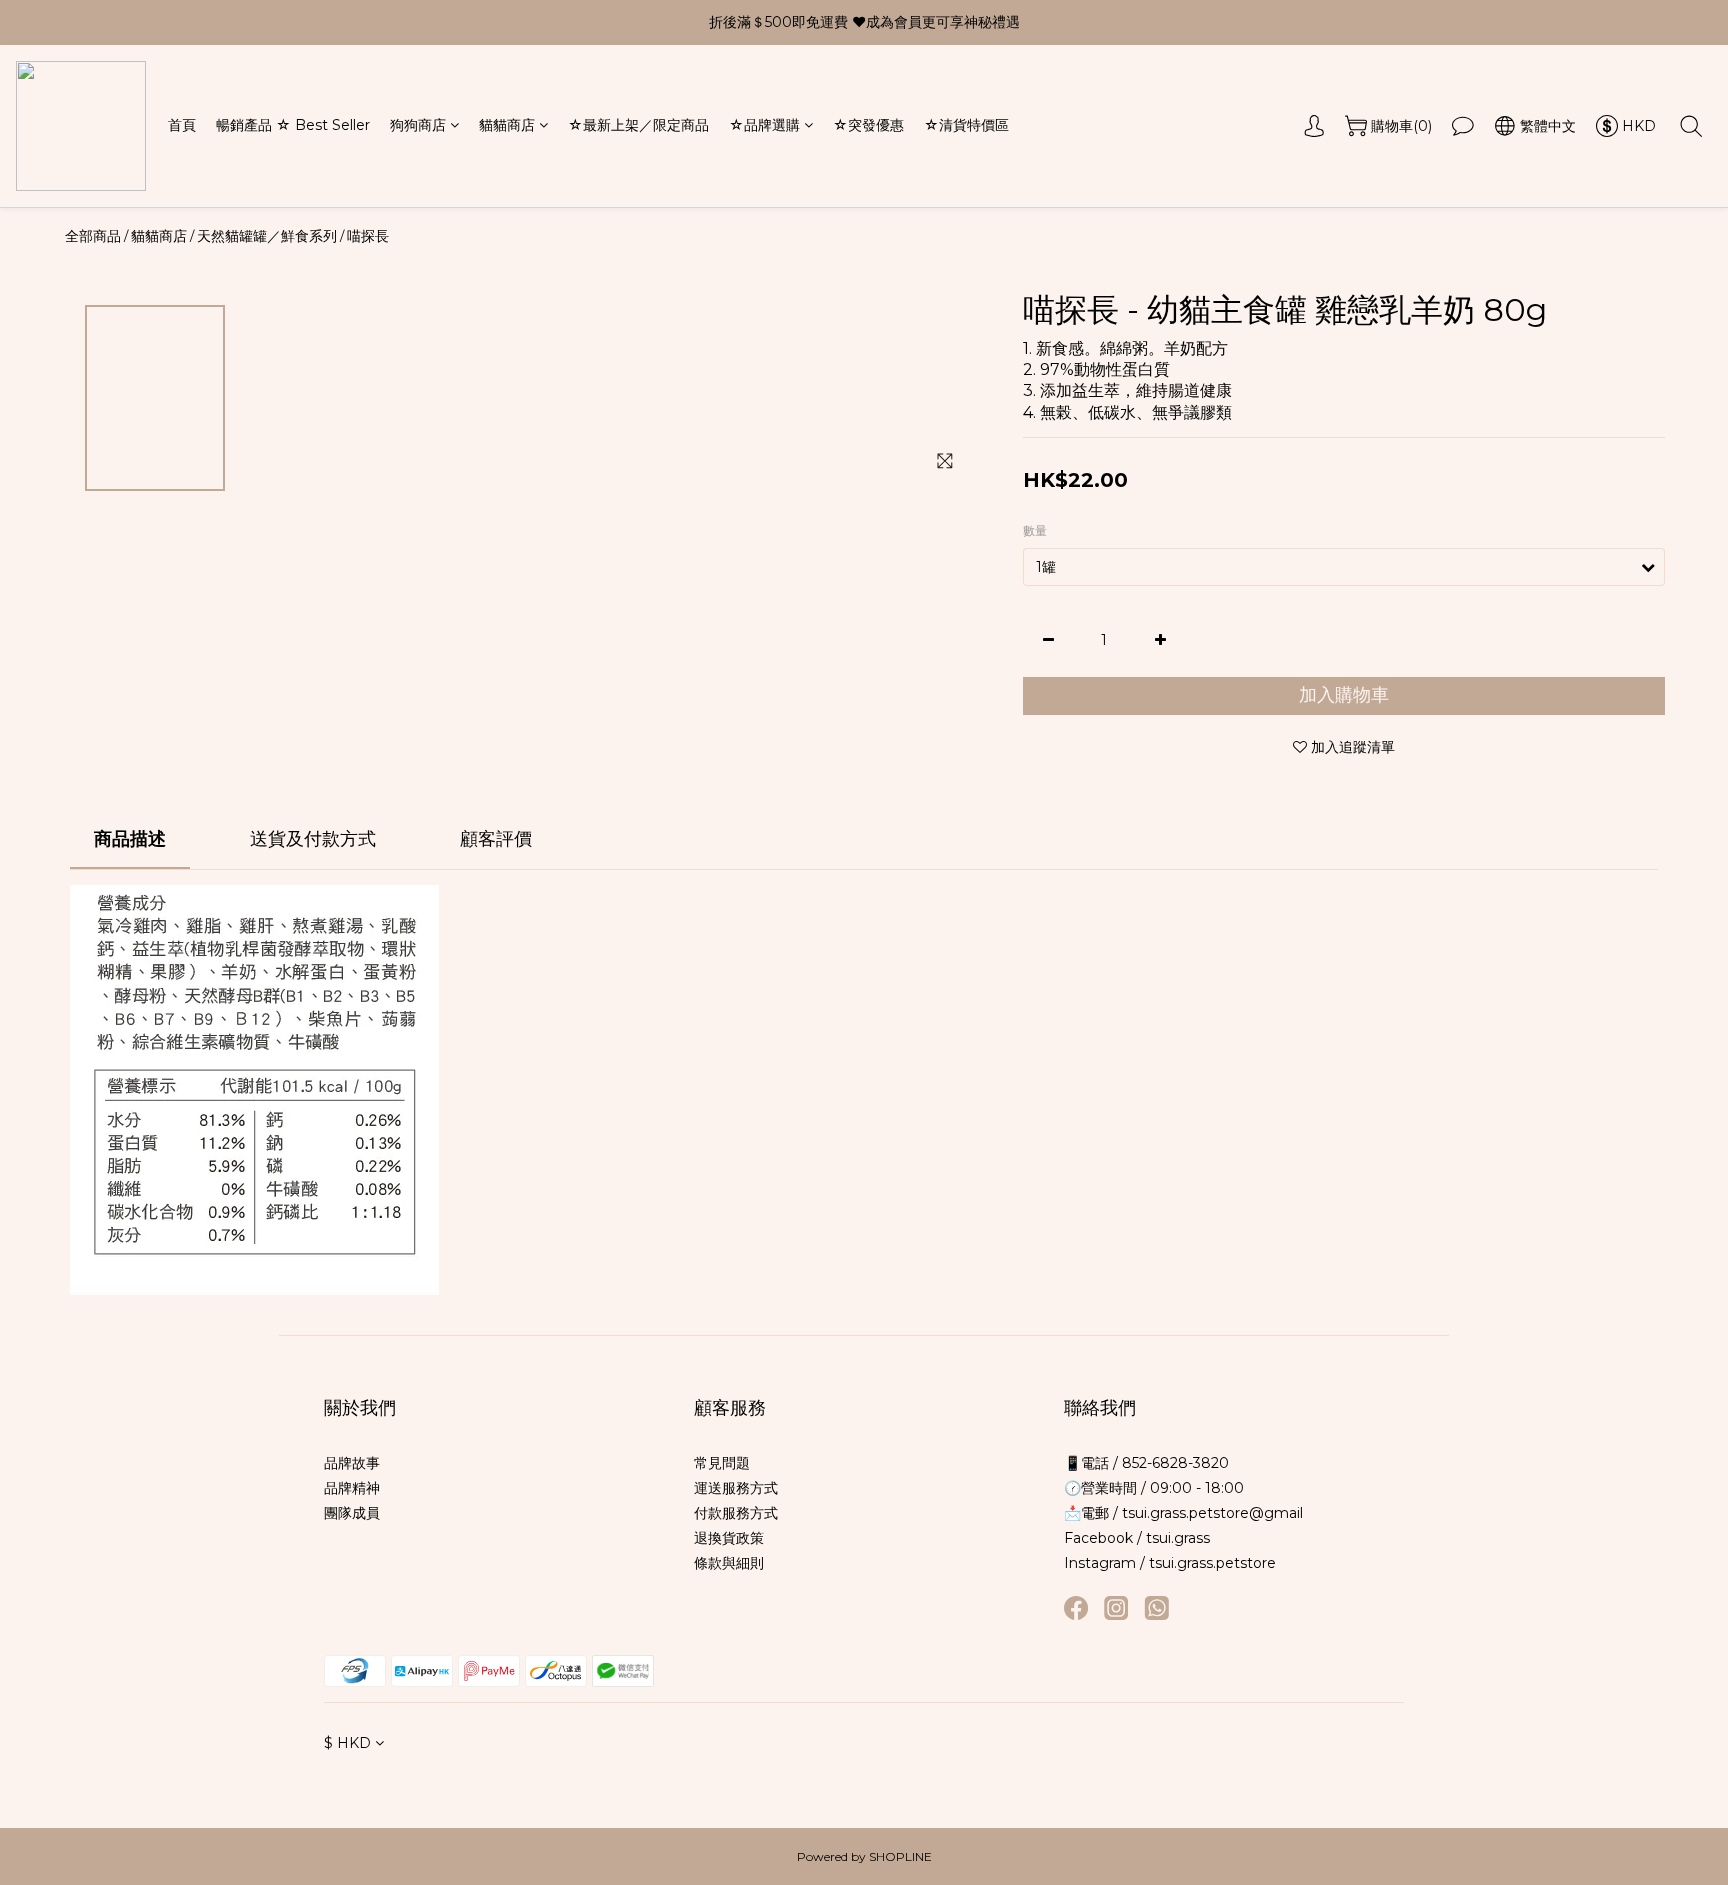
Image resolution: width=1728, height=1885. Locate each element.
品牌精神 (352, 1488)
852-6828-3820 (1173, 1463)
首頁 (182, 125)
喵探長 (368, 236)
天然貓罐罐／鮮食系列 (267, 236)
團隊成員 (352, 1513)
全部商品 (93, 236)
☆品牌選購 (764, 125)
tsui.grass (1178, 1538)
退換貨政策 (729, 1538)
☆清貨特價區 (966, 125)
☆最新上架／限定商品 (638, 125)
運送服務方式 (736, 1488)
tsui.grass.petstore (1212, 1563)
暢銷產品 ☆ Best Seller (293, 125)
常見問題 (722, 1463)
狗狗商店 (418, 125)
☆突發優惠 (868, 125)
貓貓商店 (507, 125)
